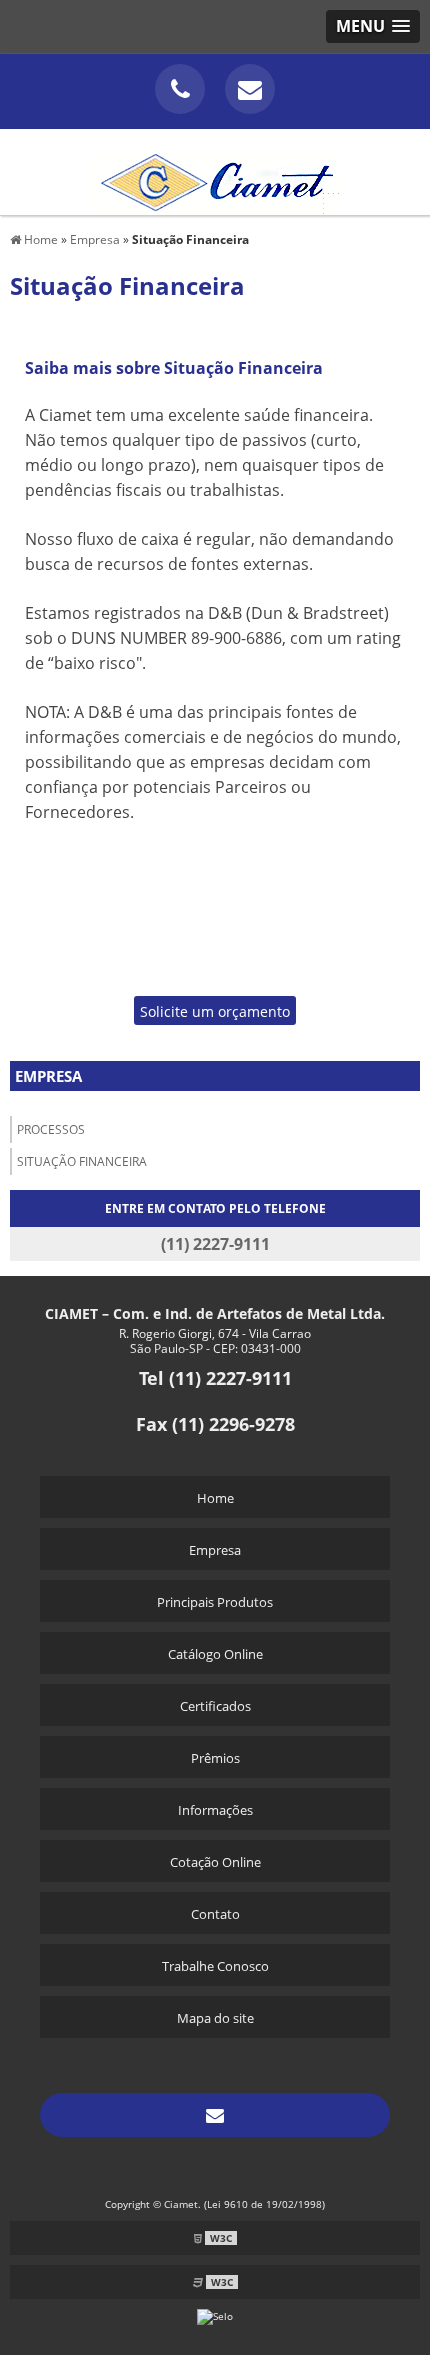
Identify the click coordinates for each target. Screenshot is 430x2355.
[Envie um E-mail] (250, 89)
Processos (51, 1129)
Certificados (215, 1706)
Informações (215, 1810)
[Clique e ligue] (180, 89)
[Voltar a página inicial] (215, 170)
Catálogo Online (215, 1654)
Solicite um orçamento (215, 1011)
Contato (215, 1914)
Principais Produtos (215, 1602)
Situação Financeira (82, 1161)
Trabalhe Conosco (215, 1966)
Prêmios (215, 1758)
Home (215, 1498)
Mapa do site (215, 2018)
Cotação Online (215, 1862)
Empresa (48, 1076)
